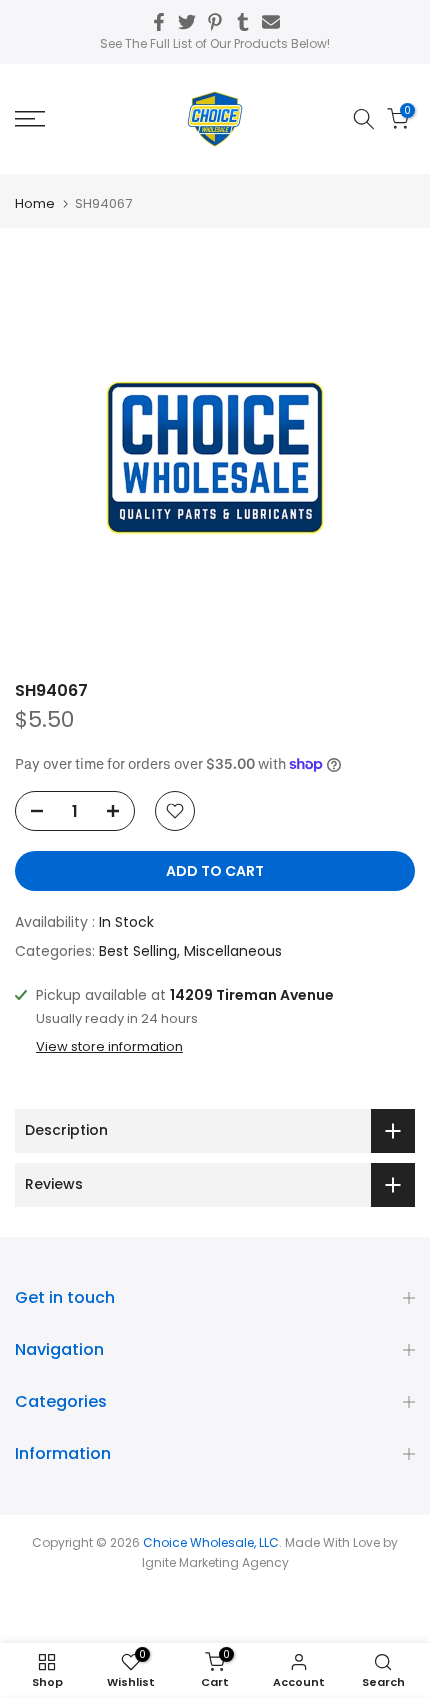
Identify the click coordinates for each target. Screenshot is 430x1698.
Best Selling (138, 951)
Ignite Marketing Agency (215, 1562)
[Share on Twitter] (187, 22)
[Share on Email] (271, 22)
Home (35, 203)
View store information (109, 1047)
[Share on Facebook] (159, 22)
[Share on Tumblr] (243, 22)
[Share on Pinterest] (215, 22)
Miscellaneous (233, 951)
